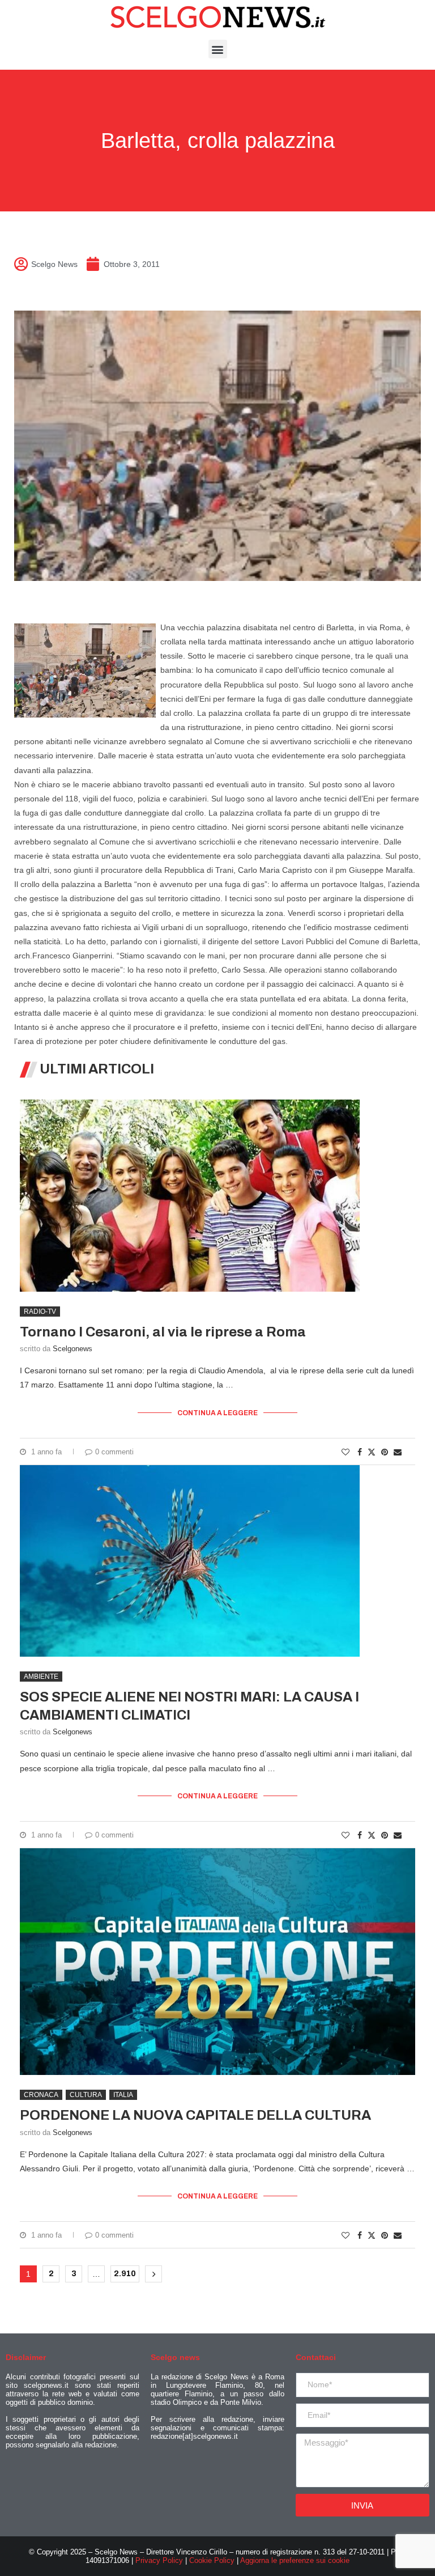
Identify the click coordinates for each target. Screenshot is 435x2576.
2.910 (125, 2274)
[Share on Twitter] (372, 1452)
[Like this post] (346, 1452)
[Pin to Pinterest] (385, 1452)
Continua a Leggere (217, 1413)
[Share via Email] (398, 1452)
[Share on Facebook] (360, 1452)
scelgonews (72, 1349)
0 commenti (114, 1452)
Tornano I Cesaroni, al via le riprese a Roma (163, 1332)
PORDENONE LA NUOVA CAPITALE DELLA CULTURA (195, 2115)
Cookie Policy (212, 2560)
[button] (218, 49)
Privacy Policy (159, 2560)
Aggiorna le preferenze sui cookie (295, 2560)
